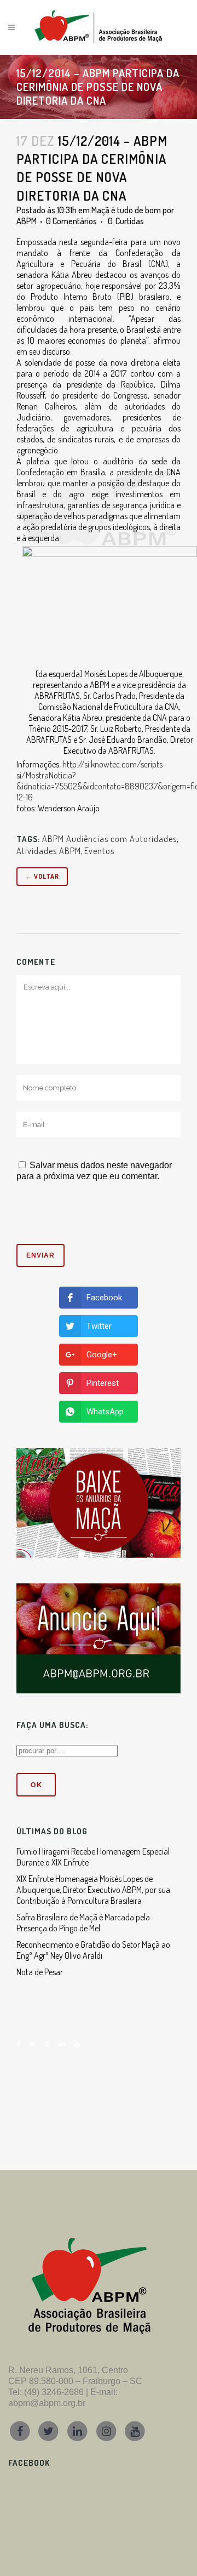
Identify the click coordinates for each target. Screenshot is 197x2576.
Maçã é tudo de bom (126, 210)
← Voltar (42, 876)
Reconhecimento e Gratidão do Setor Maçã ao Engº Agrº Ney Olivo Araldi (93, 1950)
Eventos (99, 851)
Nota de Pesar (40, 1972)
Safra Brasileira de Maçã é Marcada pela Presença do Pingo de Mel (83, 1923)
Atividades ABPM (49, 851)
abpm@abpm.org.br (47, 2403)
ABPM (27, 221)
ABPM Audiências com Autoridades (109, 839)
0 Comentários (71, 221)
